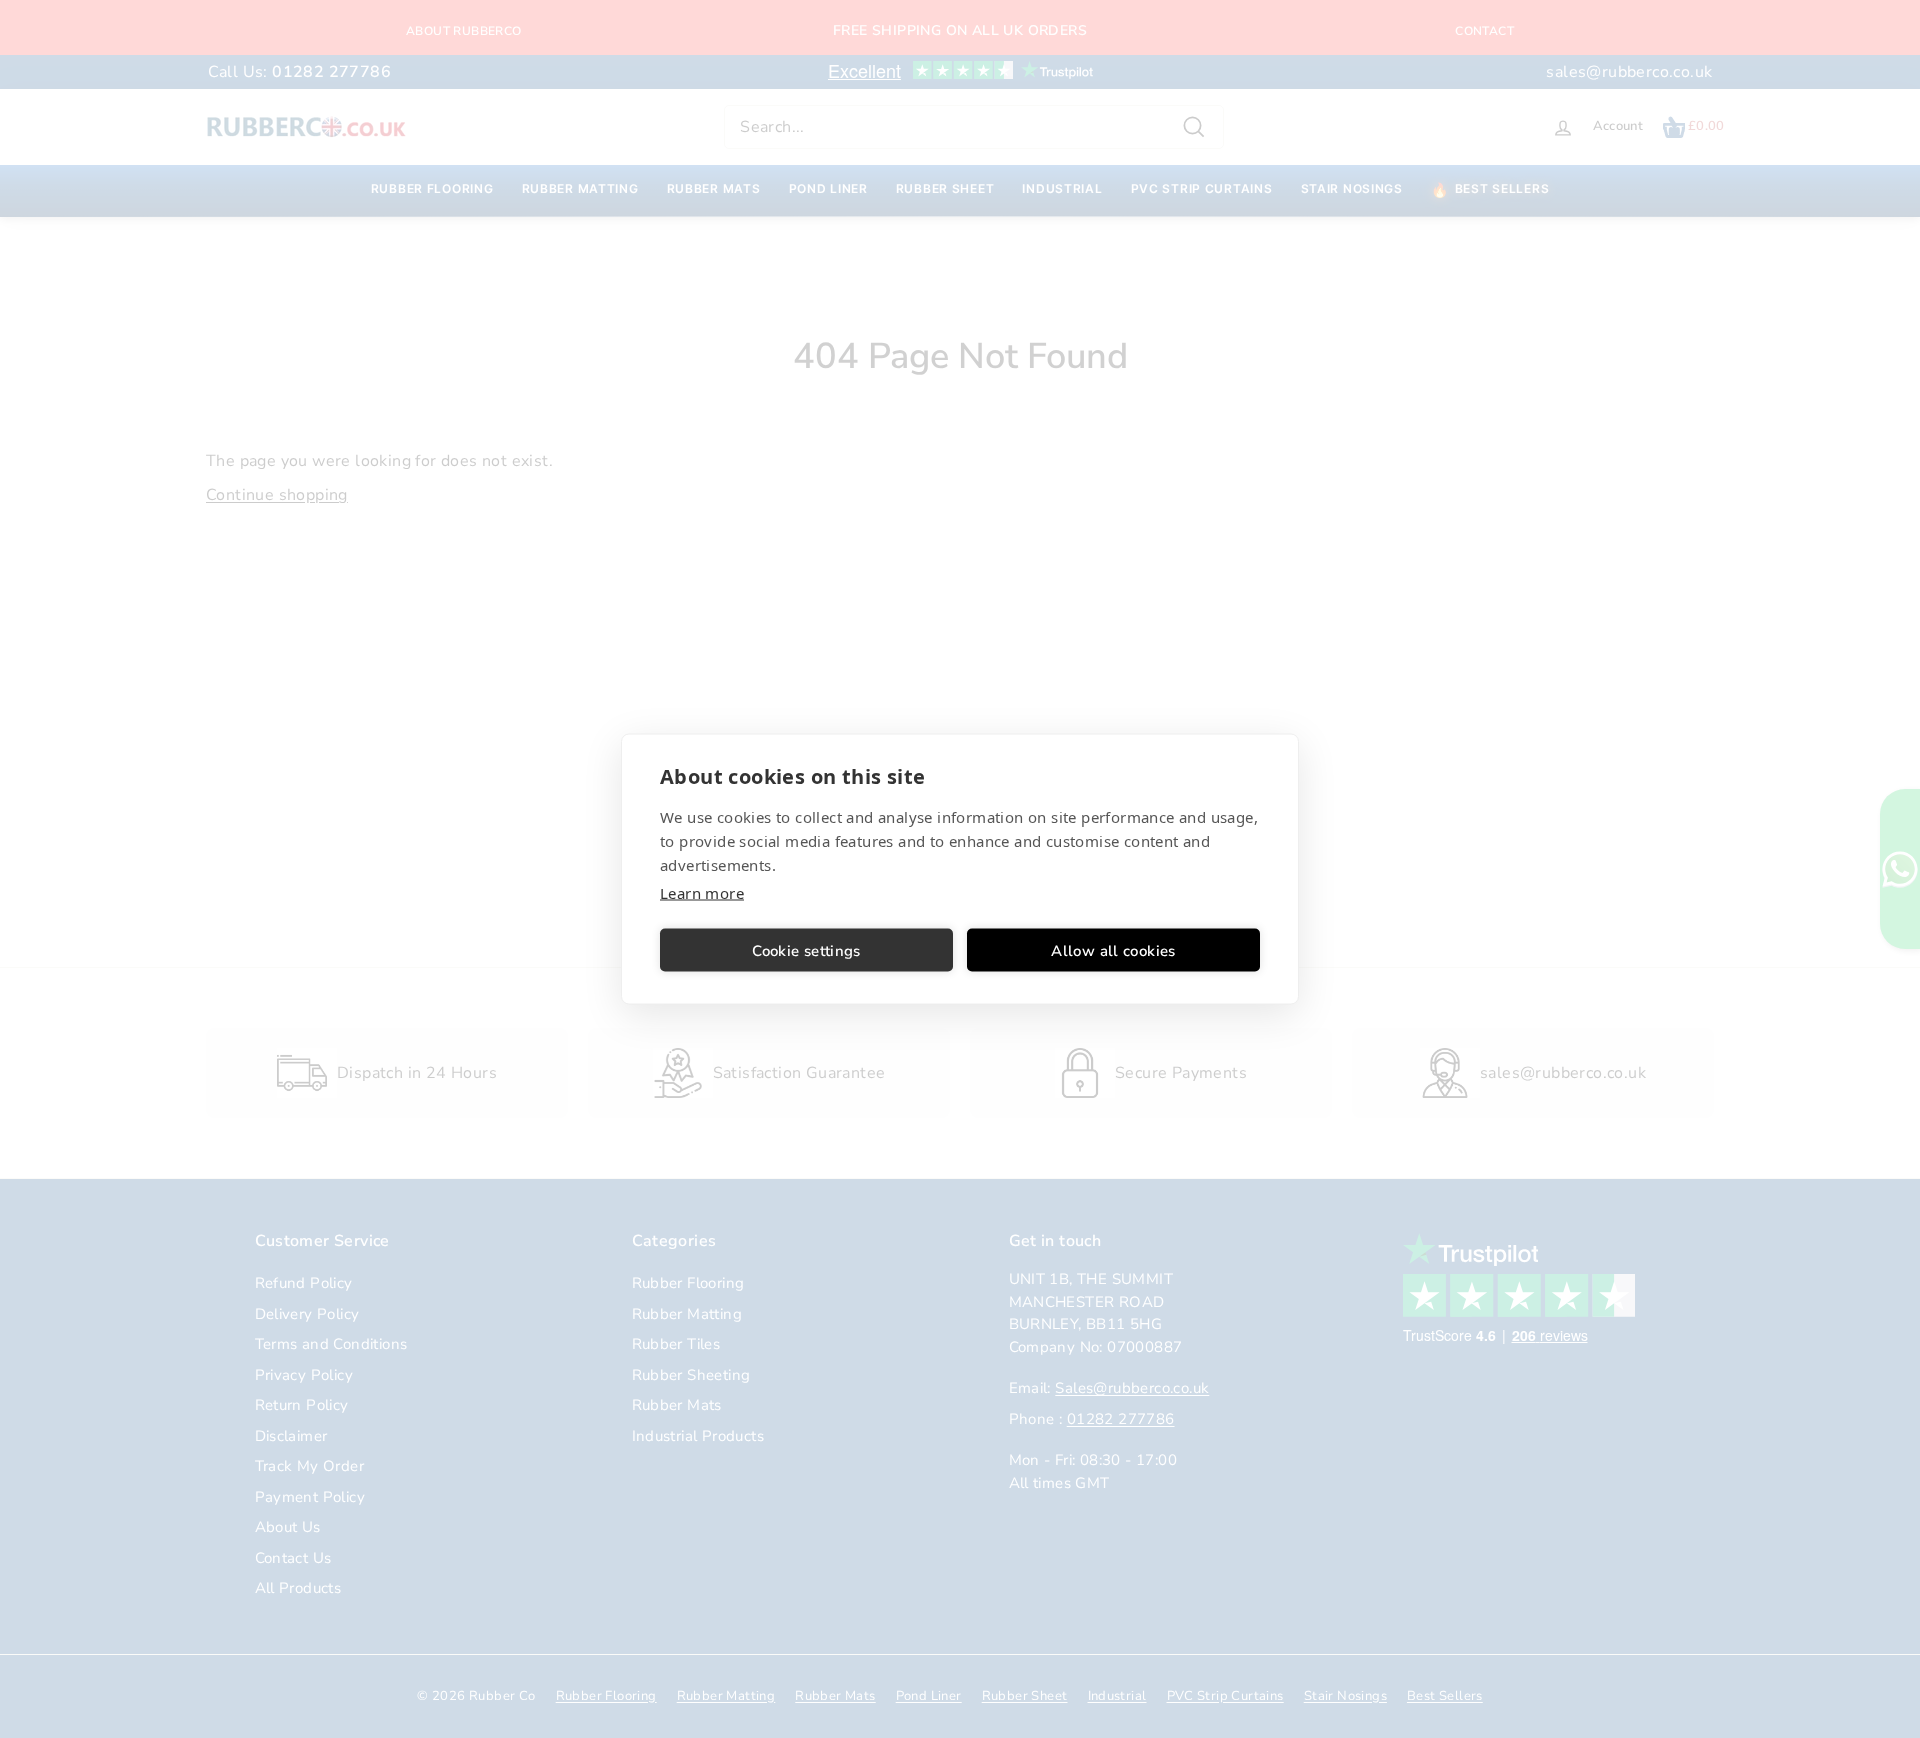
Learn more (702, 893)
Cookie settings (806, 950)
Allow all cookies (1113, 950)
